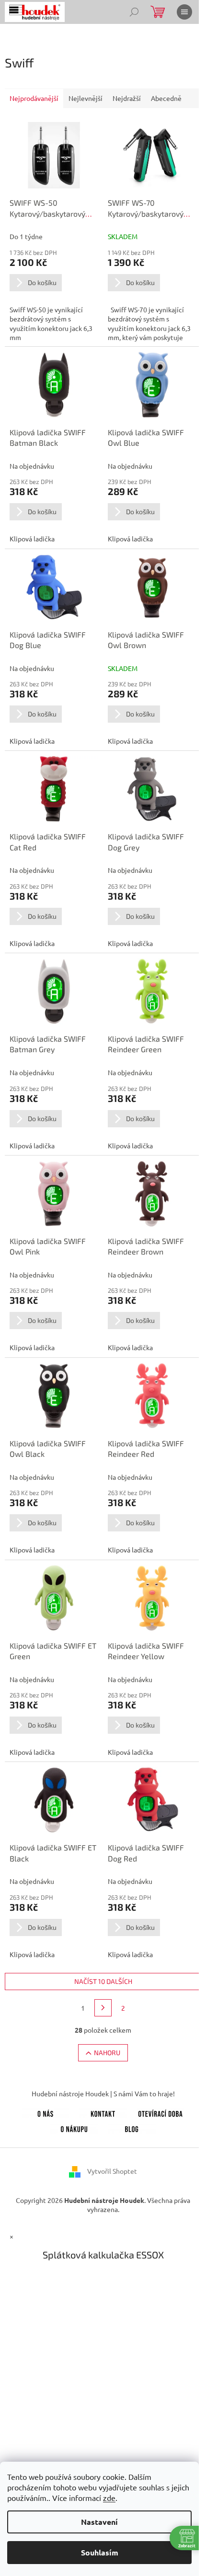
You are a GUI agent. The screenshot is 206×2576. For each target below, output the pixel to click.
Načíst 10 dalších (103, 1981)
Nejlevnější (86, 98)
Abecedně (166, 98)
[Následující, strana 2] (103, 2008)
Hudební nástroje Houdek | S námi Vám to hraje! (103, 2093)
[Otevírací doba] (160, 2112)
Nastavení (99, 2522)
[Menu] (184, 12)
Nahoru (107, 2053)
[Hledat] (134, 12)
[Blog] (132, 2127)
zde (109, 2498)
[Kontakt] (103, 2112)
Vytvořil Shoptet (112, 2170)
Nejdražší (127, 98)
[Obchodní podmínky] (74, 2127)
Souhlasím (100, 2552)
